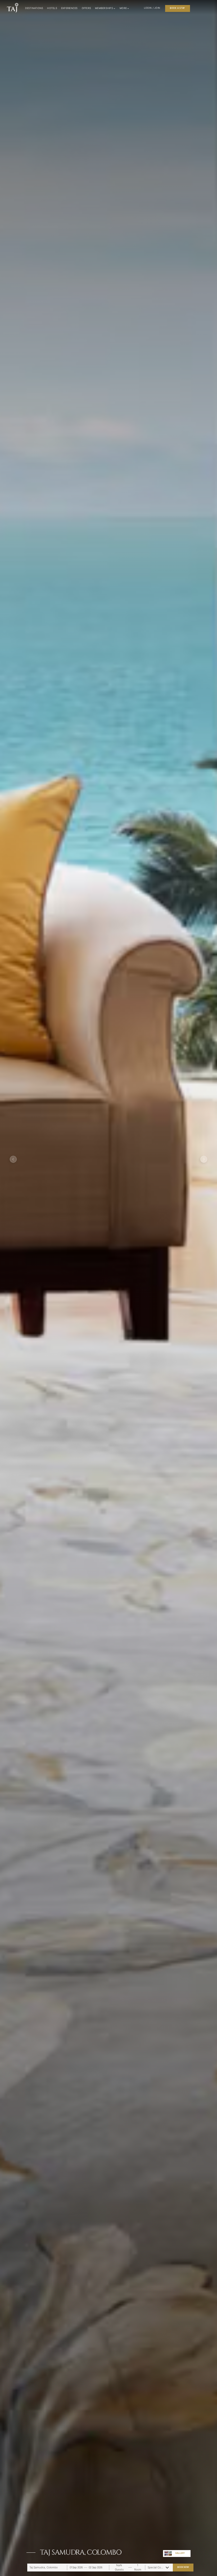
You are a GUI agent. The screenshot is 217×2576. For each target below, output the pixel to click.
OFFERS (87, 8)
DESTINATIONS (34, 8)
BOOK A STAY (177, 8)
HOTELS (52, 8)
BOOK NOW (183, 2567)
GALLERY (180, 2553)
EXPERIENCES (69, 8)
